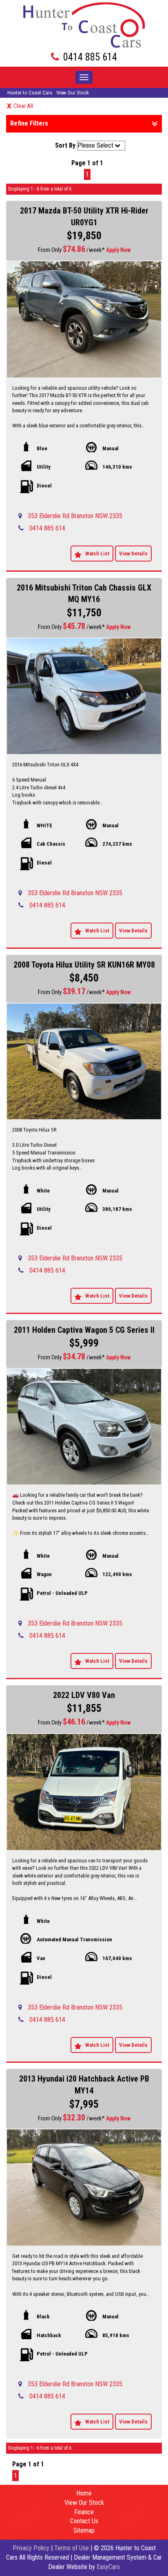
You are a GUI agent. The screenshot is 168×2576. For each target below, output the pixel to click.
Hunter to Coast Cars (30, 93)
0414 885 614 (90, 57)
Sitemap (84, 2530)
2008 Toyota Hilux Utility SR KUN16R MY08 (84, 965)
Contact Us (84, 2521)
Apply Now (118, 250)
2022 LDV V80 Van (84, 1695)
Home (84, 2493)
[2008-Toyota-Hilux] (84, 1062)
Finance (84, 2512)
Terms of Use (72, 2548)
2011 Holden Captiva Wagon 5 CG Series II (84, 1330)
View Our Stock (73, 93)
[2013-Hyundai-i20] (84, 2187)
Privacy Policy (32, 2548)
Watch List (97, 554)
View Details (133, 554)
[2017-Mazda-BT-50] (84, 319)
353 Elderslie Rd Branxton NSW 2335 (75, 516)
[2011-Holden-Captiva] (84, 1427)
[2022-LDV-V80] (84, 1792)
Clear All (23, 106)
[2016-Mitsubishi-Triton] (84, 696)
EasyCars (108, 2567)
